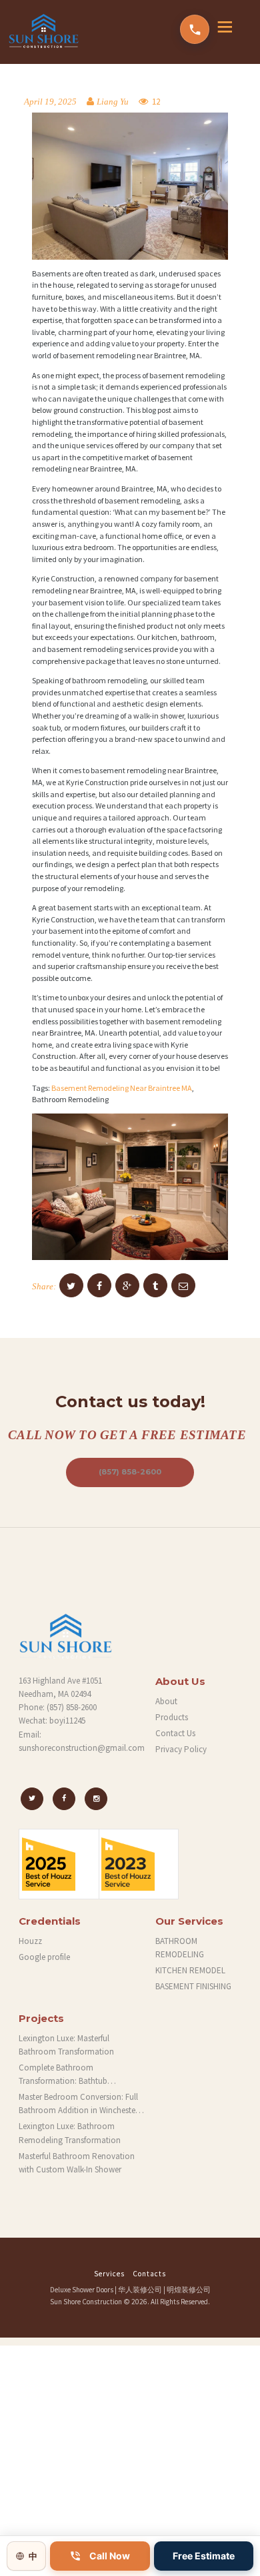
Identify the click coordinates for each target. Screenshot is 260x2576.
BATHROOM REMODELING (180, 1948)
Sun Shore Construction (86, 2302)
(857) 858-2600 (130, 1472)
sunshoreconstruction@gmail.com (82, 1748)
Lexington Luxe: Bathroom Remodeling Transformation (70, 2133)
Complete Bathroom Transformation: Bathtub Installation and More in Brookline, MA (81, 2075)
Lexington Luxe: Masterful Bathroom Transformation (66, 2045)
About (166, 1701)
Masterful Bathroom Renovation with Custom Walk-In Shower (77, 2163)
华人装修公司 (140, 2290)
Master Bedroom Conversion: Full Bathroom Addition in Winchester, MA (79, 2104)
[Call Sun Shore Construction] (195, 29)
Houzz (30, 1941)
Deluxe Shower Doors (82, 2290)
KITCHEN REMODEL (190, 1970)
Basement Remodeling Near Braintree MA (122, 1088)
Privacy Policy (181, 1749)
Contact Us (175, 1733)
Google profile (44, 1957)
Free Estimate (204, 2556)
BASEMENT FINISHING (193, 1986)
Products (172, 1717)
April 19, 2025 (50, 102)
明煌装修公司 (189, 2290)
